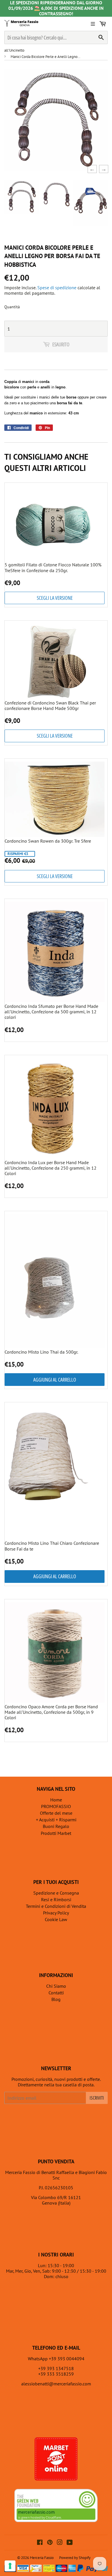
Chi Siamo (56, 1986)
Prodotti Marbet (56, 1833)
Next (102, 169)
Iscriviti (97, 2098)
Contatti (56, 1993)
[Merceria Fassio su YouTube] (70, 2543)
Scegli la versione (55, 598)
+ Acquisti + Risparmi (56, 1820)
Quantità (12, 307)
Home (56, 1800)
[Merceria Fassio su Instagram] (60, 2543)
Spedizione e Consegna (56, 1893)
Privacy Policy (56, 1913)
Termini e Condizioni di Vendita (56, 1906)
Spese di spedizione (57, 288)
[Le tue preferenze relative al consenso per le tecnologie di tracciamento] (10, 2566)
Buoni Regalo (56, 1826)
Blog (56, 1999)
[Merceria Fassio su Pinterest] (50, 2543)
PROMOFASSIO (56, 1806)
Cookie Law (56, 1919)
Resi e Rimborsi (56, 1899)
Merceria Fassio (42, 2558)
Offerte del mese (56, 1813)
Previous (90, 169)
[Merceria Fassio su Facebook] (40, 2543)
